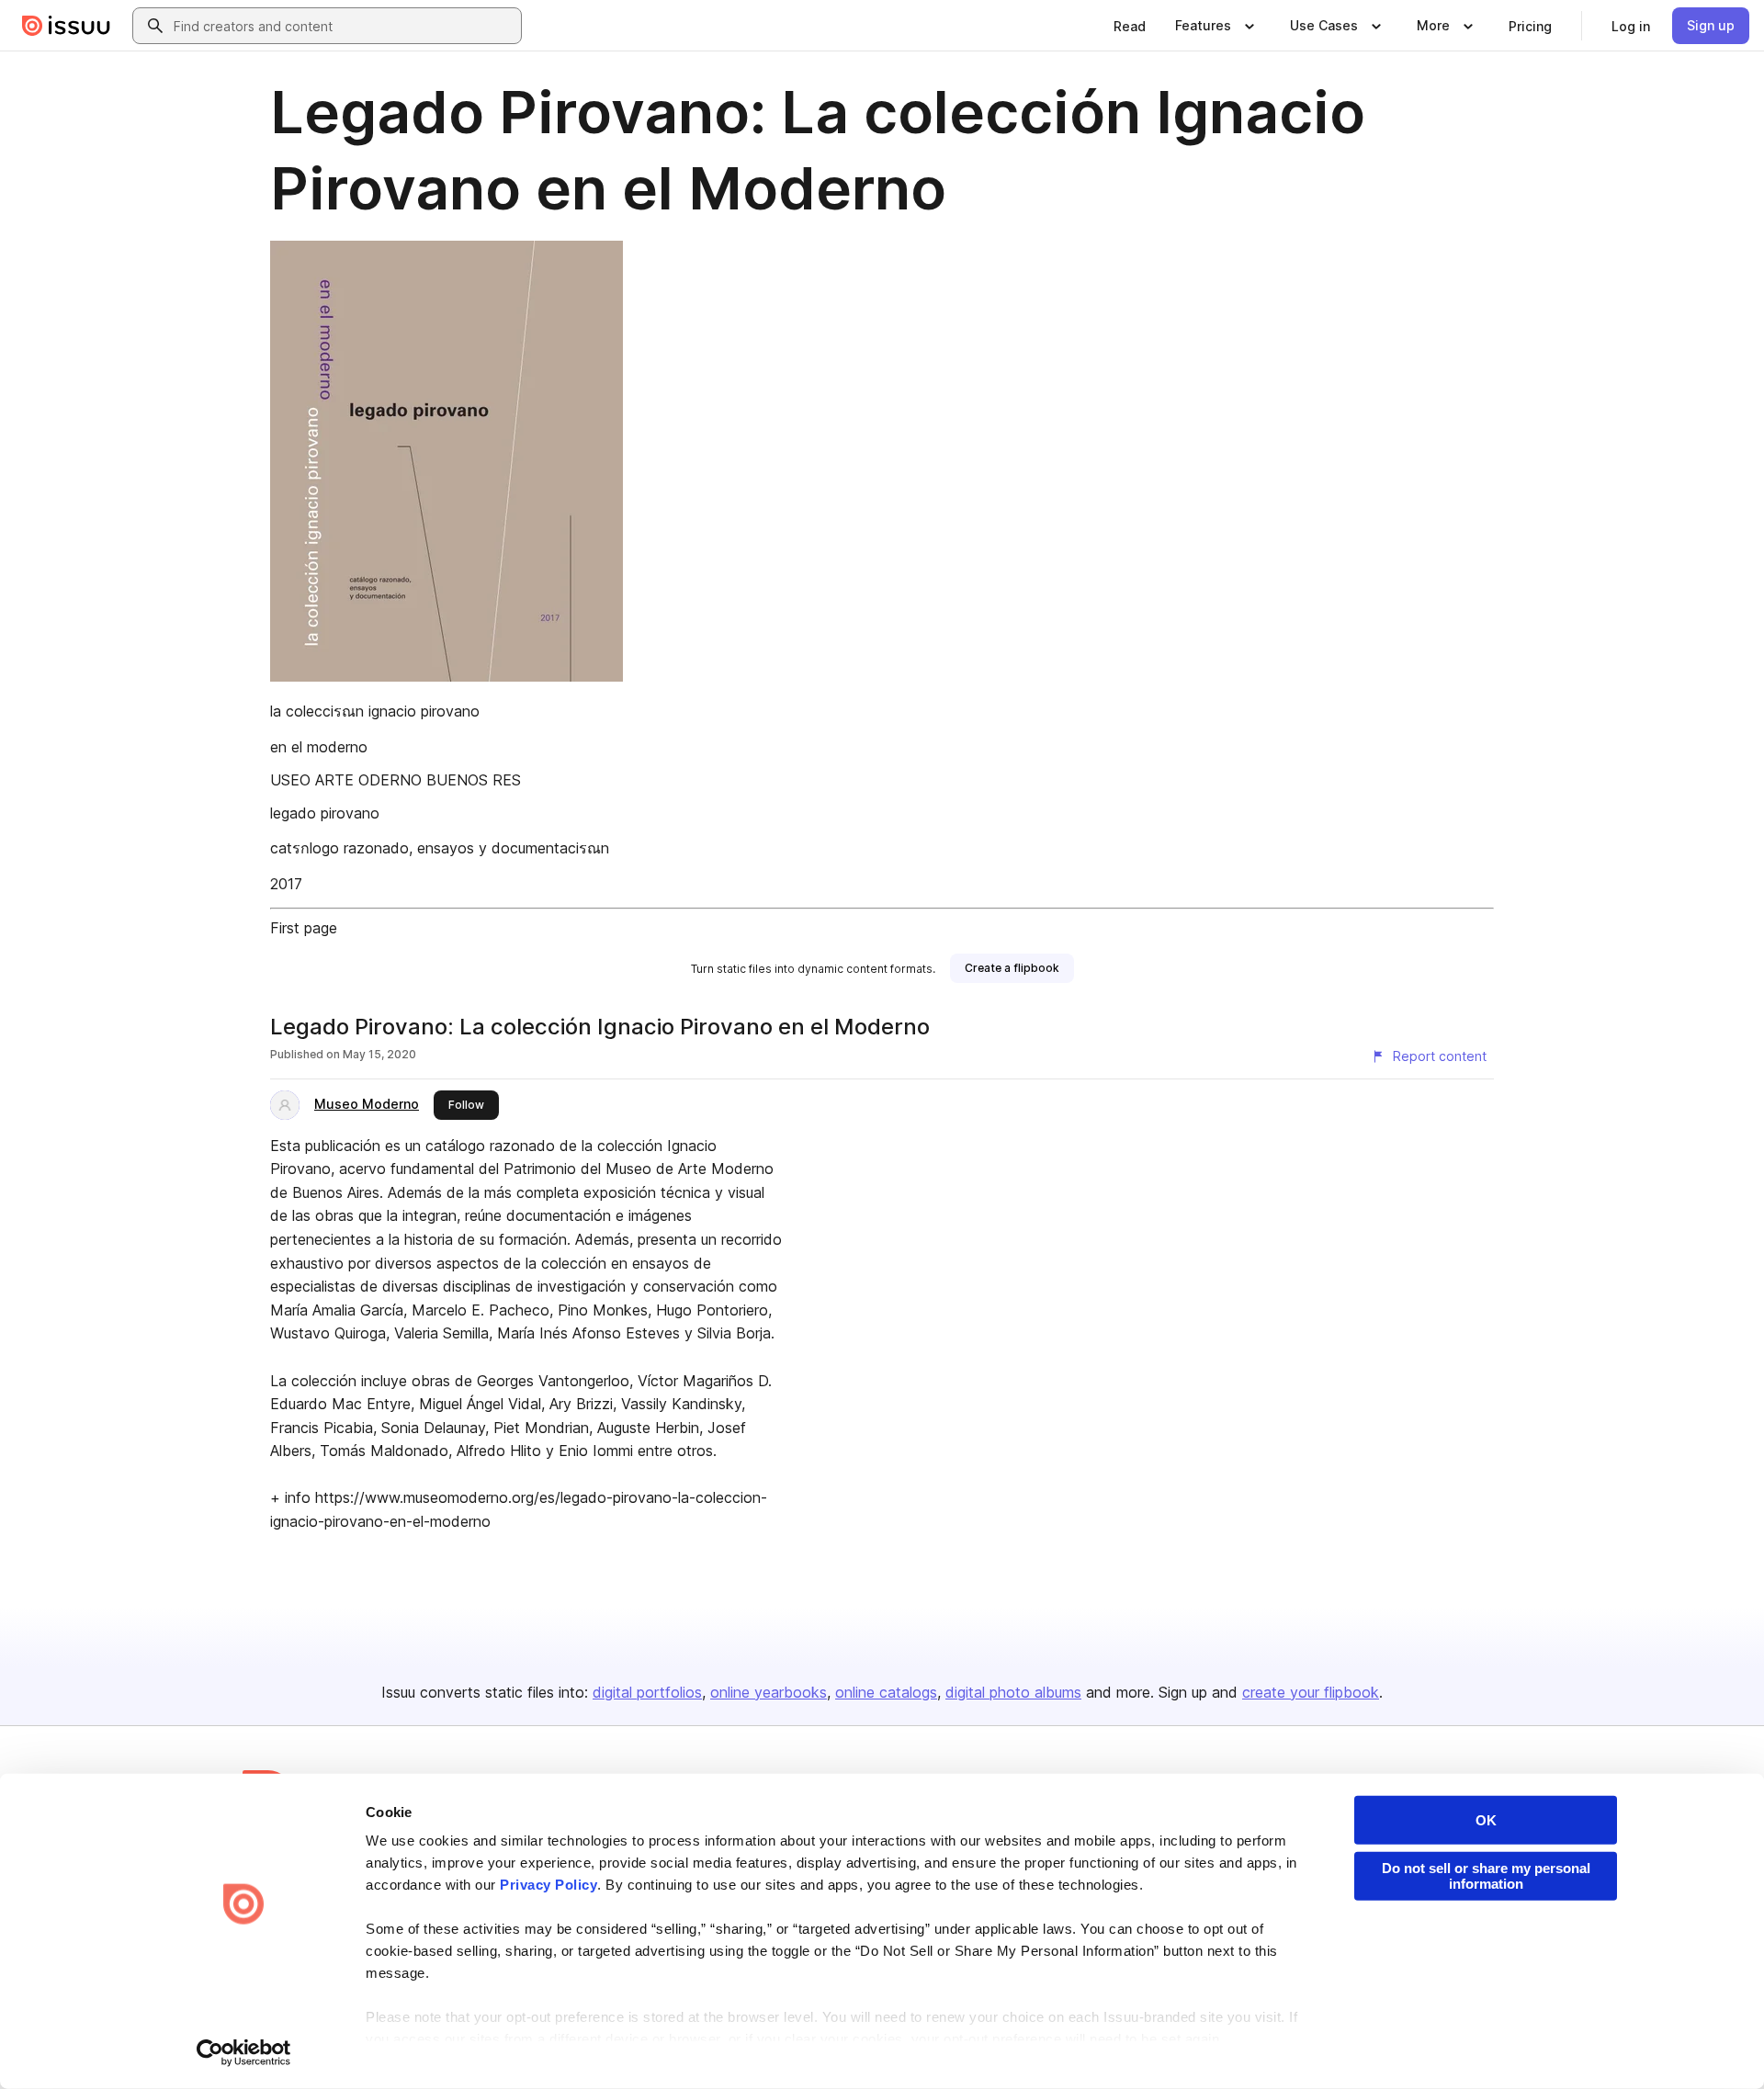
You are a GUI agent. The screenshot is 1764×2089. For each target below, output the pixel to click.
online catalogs (886, 1692)
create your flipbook (1311, 1692)
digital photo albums (1013, 1692)
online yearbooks (769, 1692)
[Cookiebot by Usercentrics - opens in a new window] (244, 2053)
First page (304, 928)
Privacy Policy (548, 1885)
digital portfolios (647, 1692)
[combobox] (344, 26)
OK (1486, 1820)
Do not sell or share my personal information (1486, 1876)
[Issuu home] (66, 26)
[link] (1130, 26)
